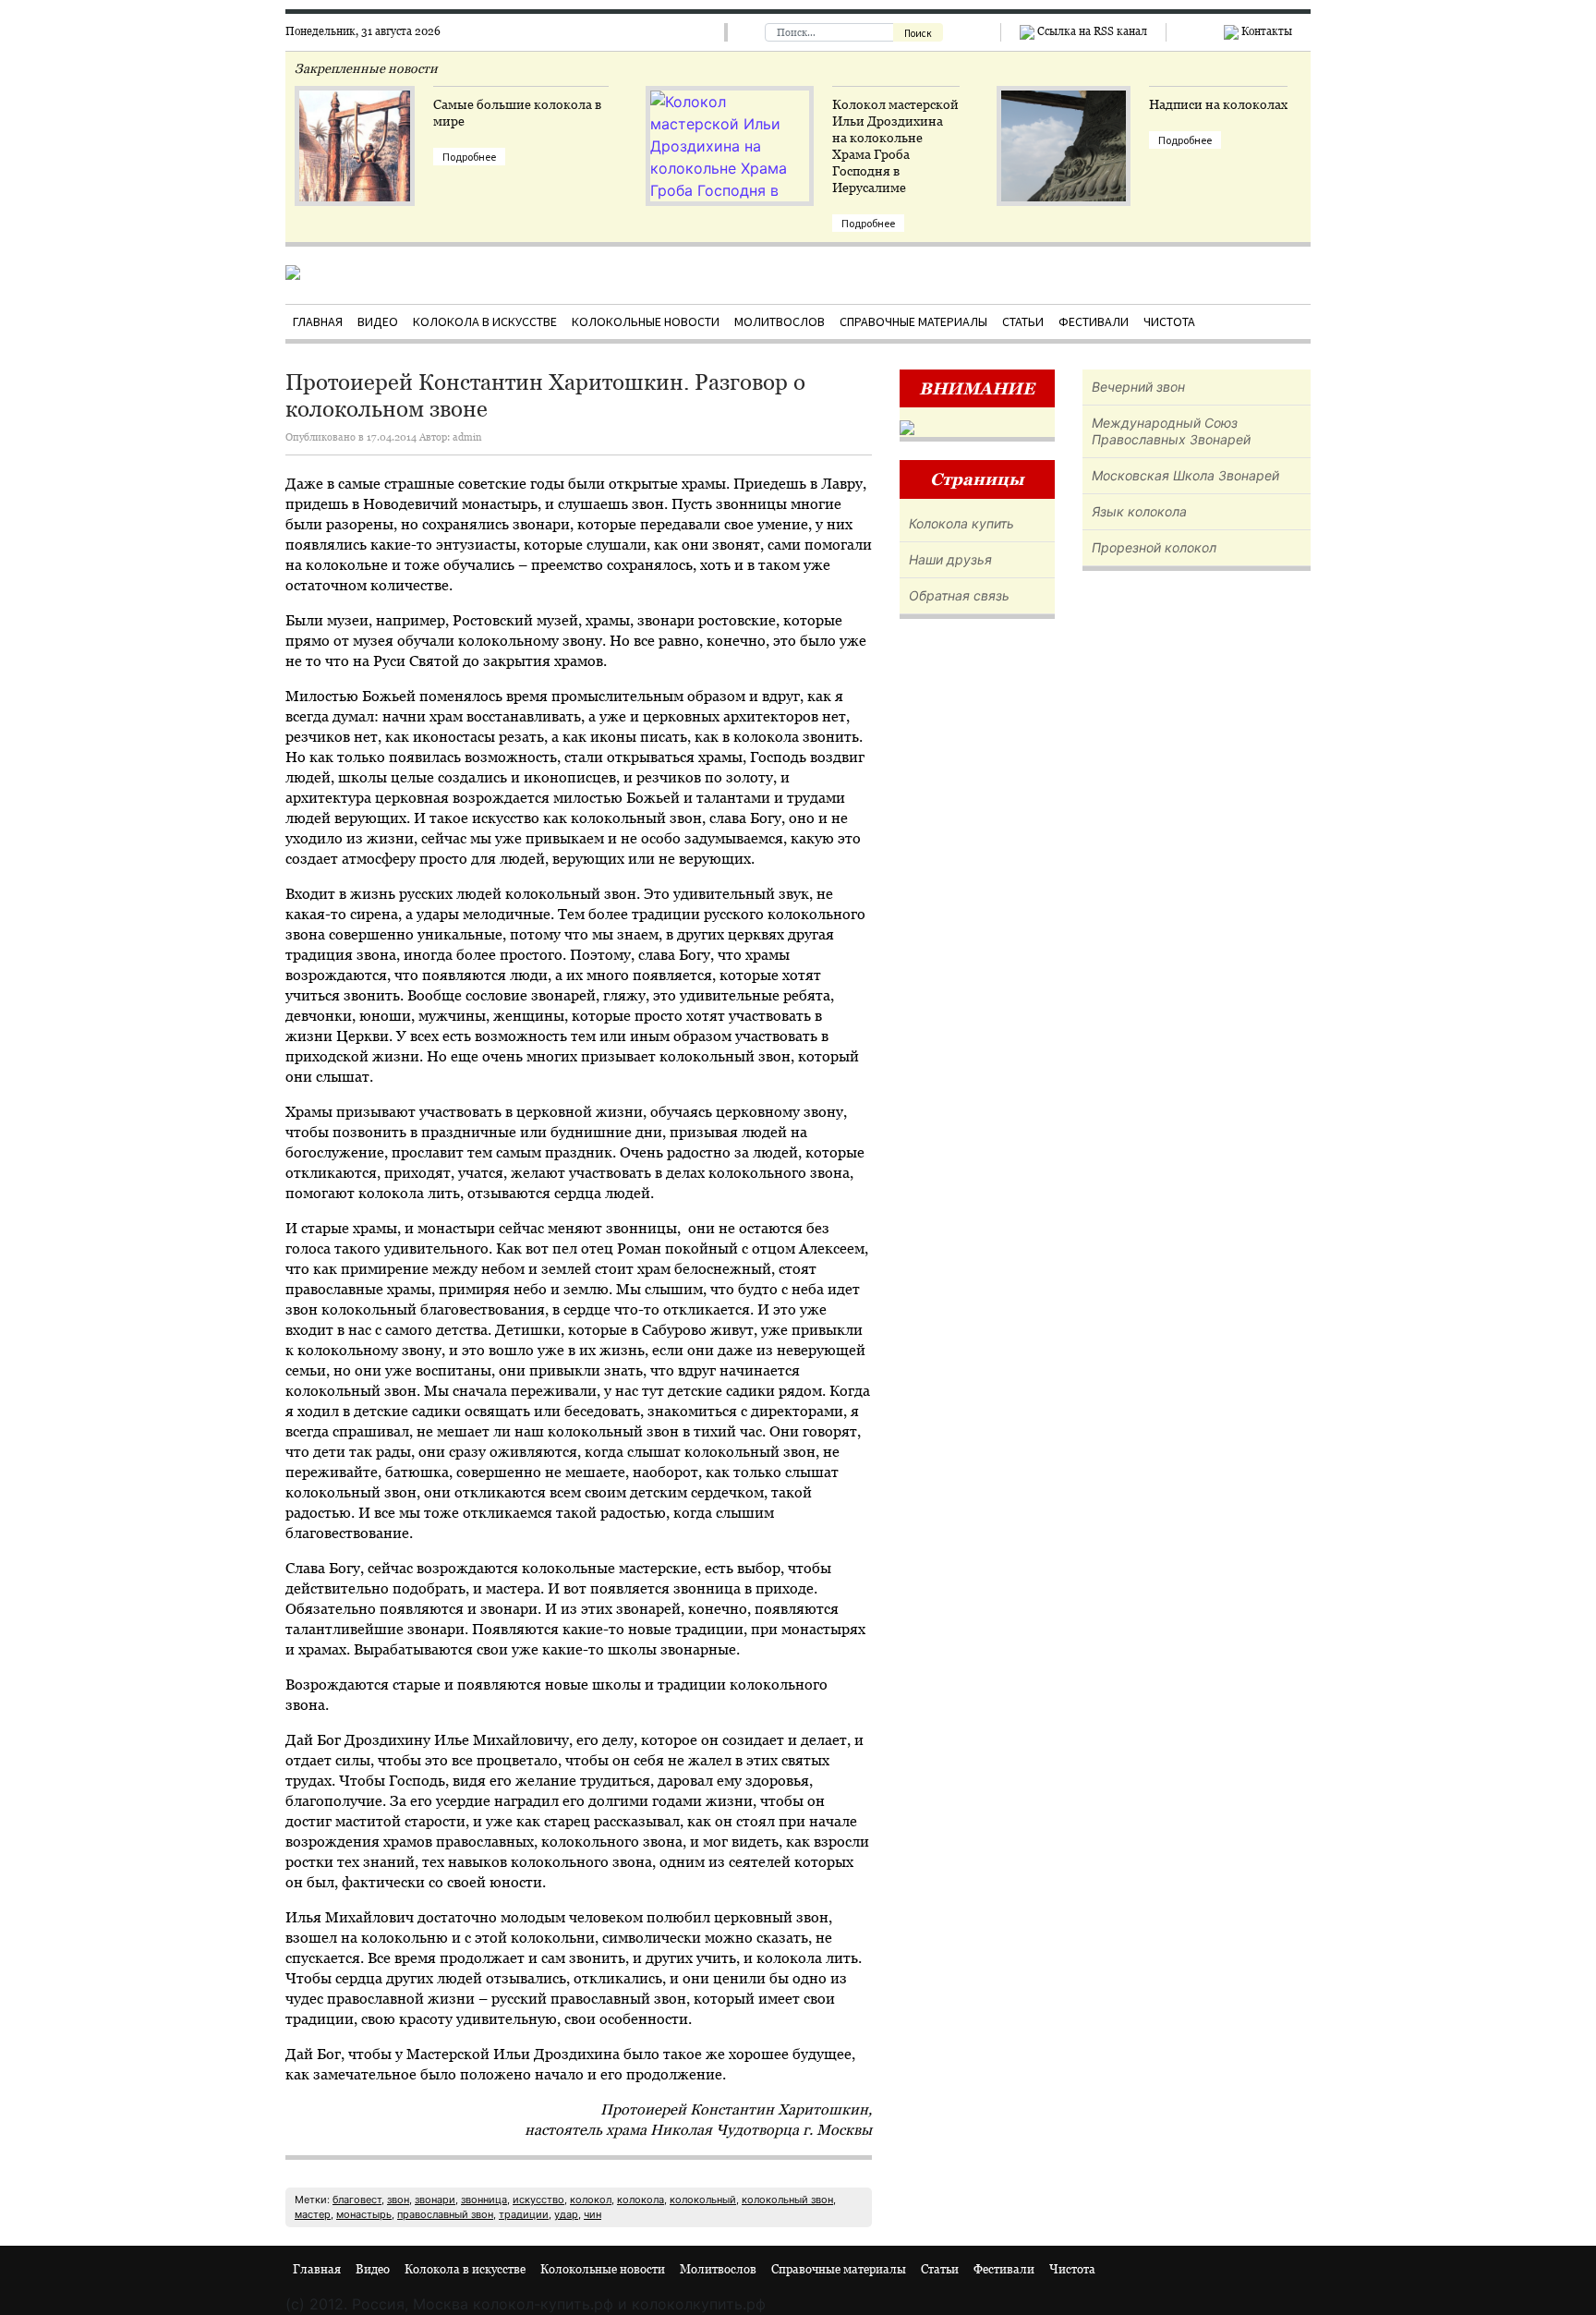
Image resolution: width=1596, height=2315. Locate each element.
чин (592, 2214)
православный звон (445, 2214)
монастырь (364, 2214)
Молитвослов (780, 321)
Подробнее (469, 157)
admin (467, 437)
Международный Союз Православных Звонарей (1171, 431)
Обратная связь (959, 595)
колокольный (703, 2200)
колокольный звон (787, 2200)
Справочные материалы (913, 321)
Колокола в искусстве (485, 321)
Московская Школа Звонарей (1185, 475)
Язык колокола (1139, 511)
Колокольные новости (646, 321)
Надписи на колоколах (1218, 104)
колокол (591, 2200)
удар (566, 2214)
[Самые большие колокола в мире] (355, 163)
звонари (435, 2200)
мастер (313, 2214)
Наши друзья (950, 559)
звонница (484, 2200)
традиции (524, 2214)
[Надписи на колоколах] (1064, 172)
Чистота (1169, 321)
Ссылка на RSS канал (1091, 31)
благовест (357, 2200)
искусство (538, 2200)
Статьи (1023, 321)
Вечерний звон (1138, 387)
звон (398, 2200)
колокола (641, 2200)
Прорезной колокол (1154, 547)
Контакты (1265, 31)
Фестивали (1094, 321)
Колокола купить (961, 523)
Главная (318, 321)
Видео (378, 321)
